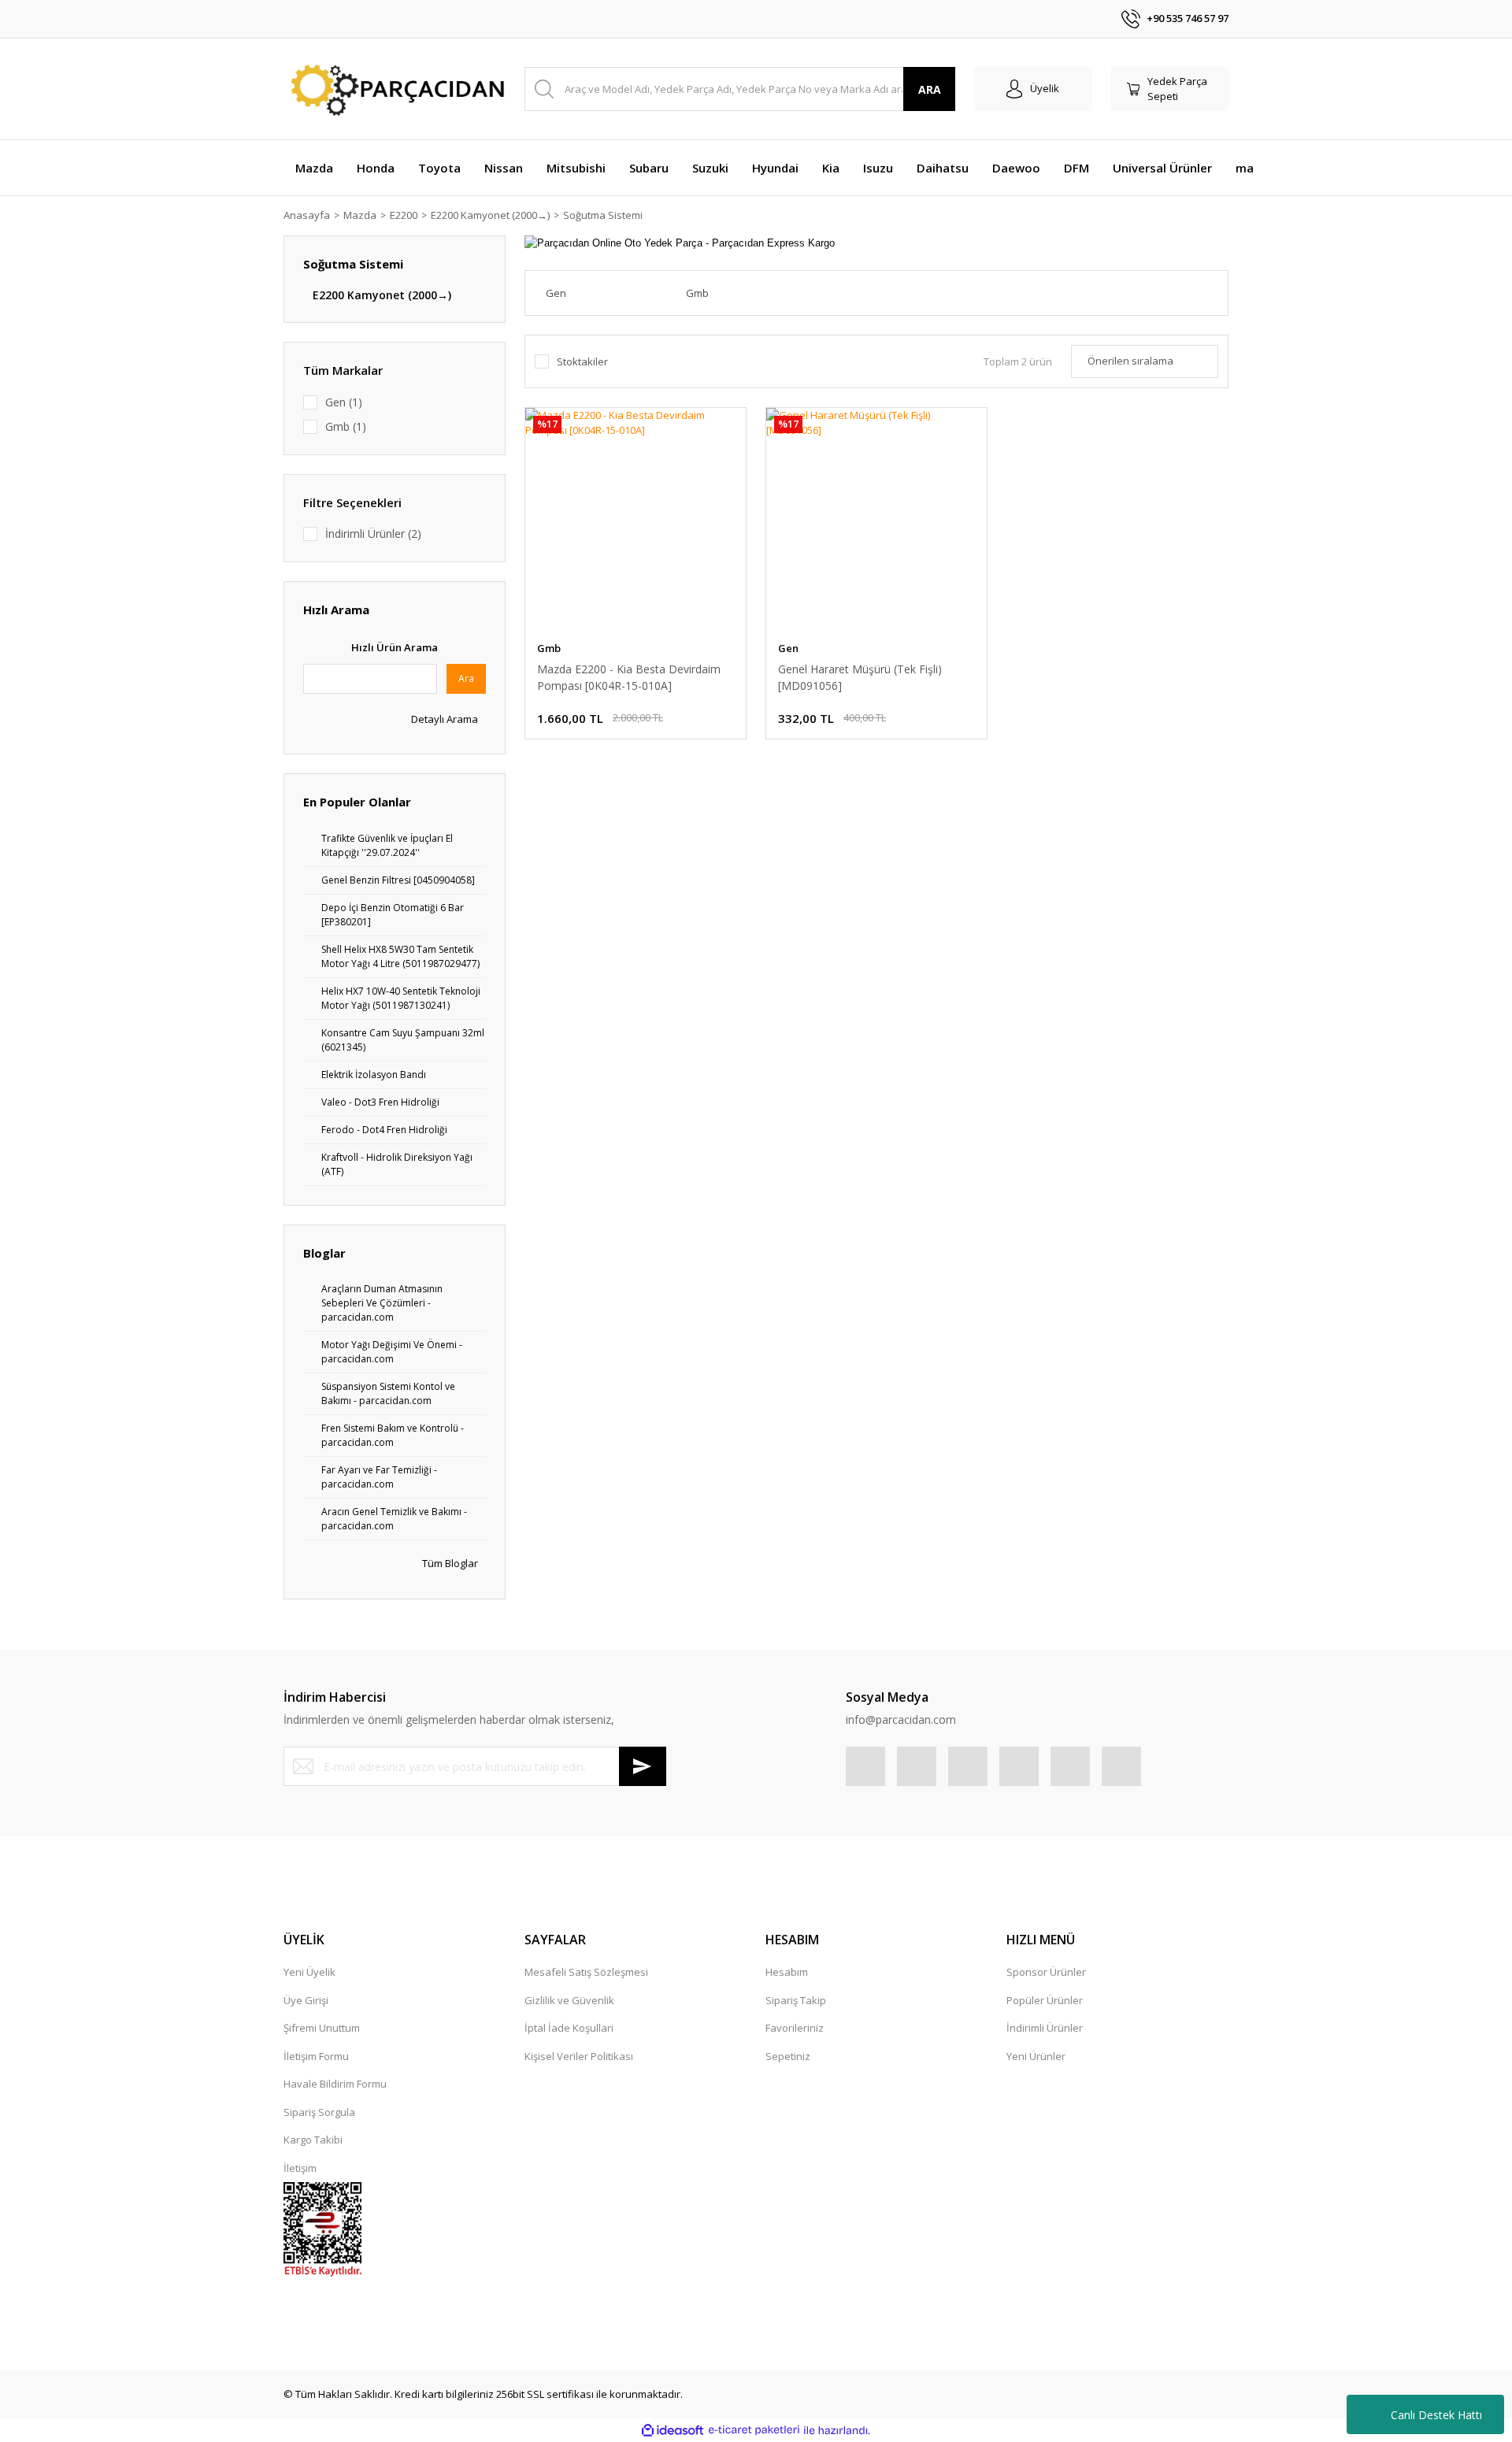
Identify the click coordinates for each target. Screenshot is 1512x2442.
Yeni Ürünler (1036, 2056)
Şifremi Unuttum (322, 2028)
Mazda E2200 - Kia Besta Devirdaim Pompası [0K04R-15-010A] (629, 677)
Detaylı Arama (443, 719)
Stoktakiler (582, 361)
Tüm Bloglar (449, 1563)
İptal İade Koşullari (569, 2028)
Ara (466, 678)
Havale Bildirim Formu (335, 2084)
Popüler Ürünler (1045, 2000)
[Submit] (643, 1766)
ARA (930, 89)
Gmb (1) (346, 426)
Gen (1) (344, 402)
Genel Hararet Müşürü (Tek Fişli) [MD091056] (860, 677)
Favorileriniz (795, 2028)
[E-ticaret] (754, 2430)
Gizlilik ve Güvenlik (569, 2000)
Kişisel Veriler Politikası (579, 2056)
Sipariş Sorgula (319, 2112)
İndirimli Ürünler (1045, 2028)
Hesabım (787, 1972)
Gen (788, 648)
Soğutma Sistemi (603, 215)
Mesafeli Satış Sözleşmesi (586, 1972)
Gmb (549, 648)
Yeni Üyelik (309, 1972)
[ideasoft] (673, 2430)
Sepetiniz (788, 2056)
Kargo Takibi (313, 2140)
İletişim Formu (316, 2056)
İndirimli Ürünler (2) (373, 534)
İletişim (300, 2168)
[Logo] (395, 89)
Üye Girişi (306, 2000)
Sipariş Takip (796, 2000)
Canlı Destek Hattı (1436, 2415)
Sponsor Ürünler (1046, 1972)
